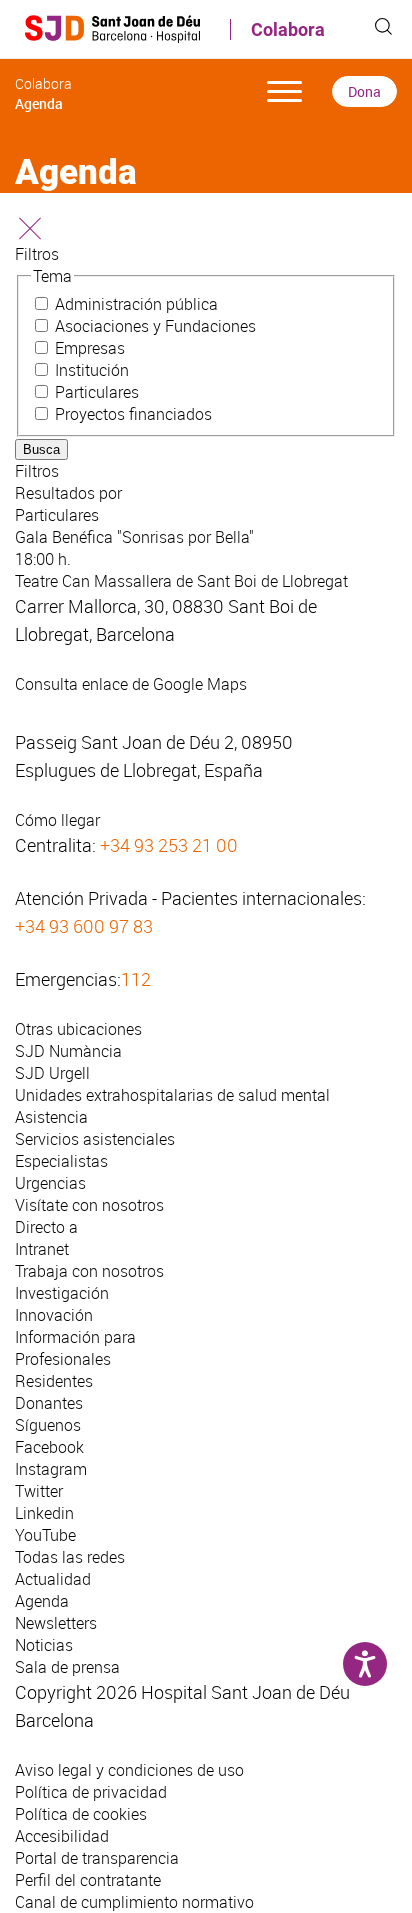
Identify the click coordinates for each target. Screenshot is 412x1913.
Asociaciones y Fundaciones (155, 326)
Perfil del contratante (88, 1880)
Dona (364, 91)
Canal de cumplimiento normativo (134, 1902)
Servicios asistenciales (95, 1139)
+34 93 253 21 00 (169, 845)
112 (136, 979)
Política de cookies (81, 1814)
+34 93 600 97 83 (84, 926)
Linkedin (44, 1513)
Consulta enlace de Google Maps (131, 684)
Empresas (90, 348)
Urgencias (50, 1183)
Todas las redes (70, 1557)
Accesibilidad (62, 1836)
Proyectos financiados (133, 414)
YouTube (45, 1535)
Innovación (54, 1315)
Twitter (39, 1491)
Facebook (49, 1447)
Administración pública (136, 304)
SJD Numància (68, 1051)
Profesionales (63, 1359)
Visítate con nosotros (89, 1205)
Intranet (42, 1249)
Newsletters (56, 1623)
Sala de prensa (67, 1667)
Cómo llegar (57, 820)
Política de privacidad (91, 1792)
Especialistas (61, 1161)
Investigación (62, 1293)
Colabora (288, 29)
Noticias (44, 1645)
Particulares (97, 392)
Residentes (54, 1381)
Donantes (49, 1403)
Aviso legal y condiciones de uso (129, 1770)
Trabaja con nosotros (89, 1271)
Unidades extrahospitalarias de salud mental (172, 1095)
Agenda (42, 1601)
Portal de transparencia (97, 1858)
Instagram (51, 1469)
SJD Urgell (52, 1073)
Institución (92, 370)
